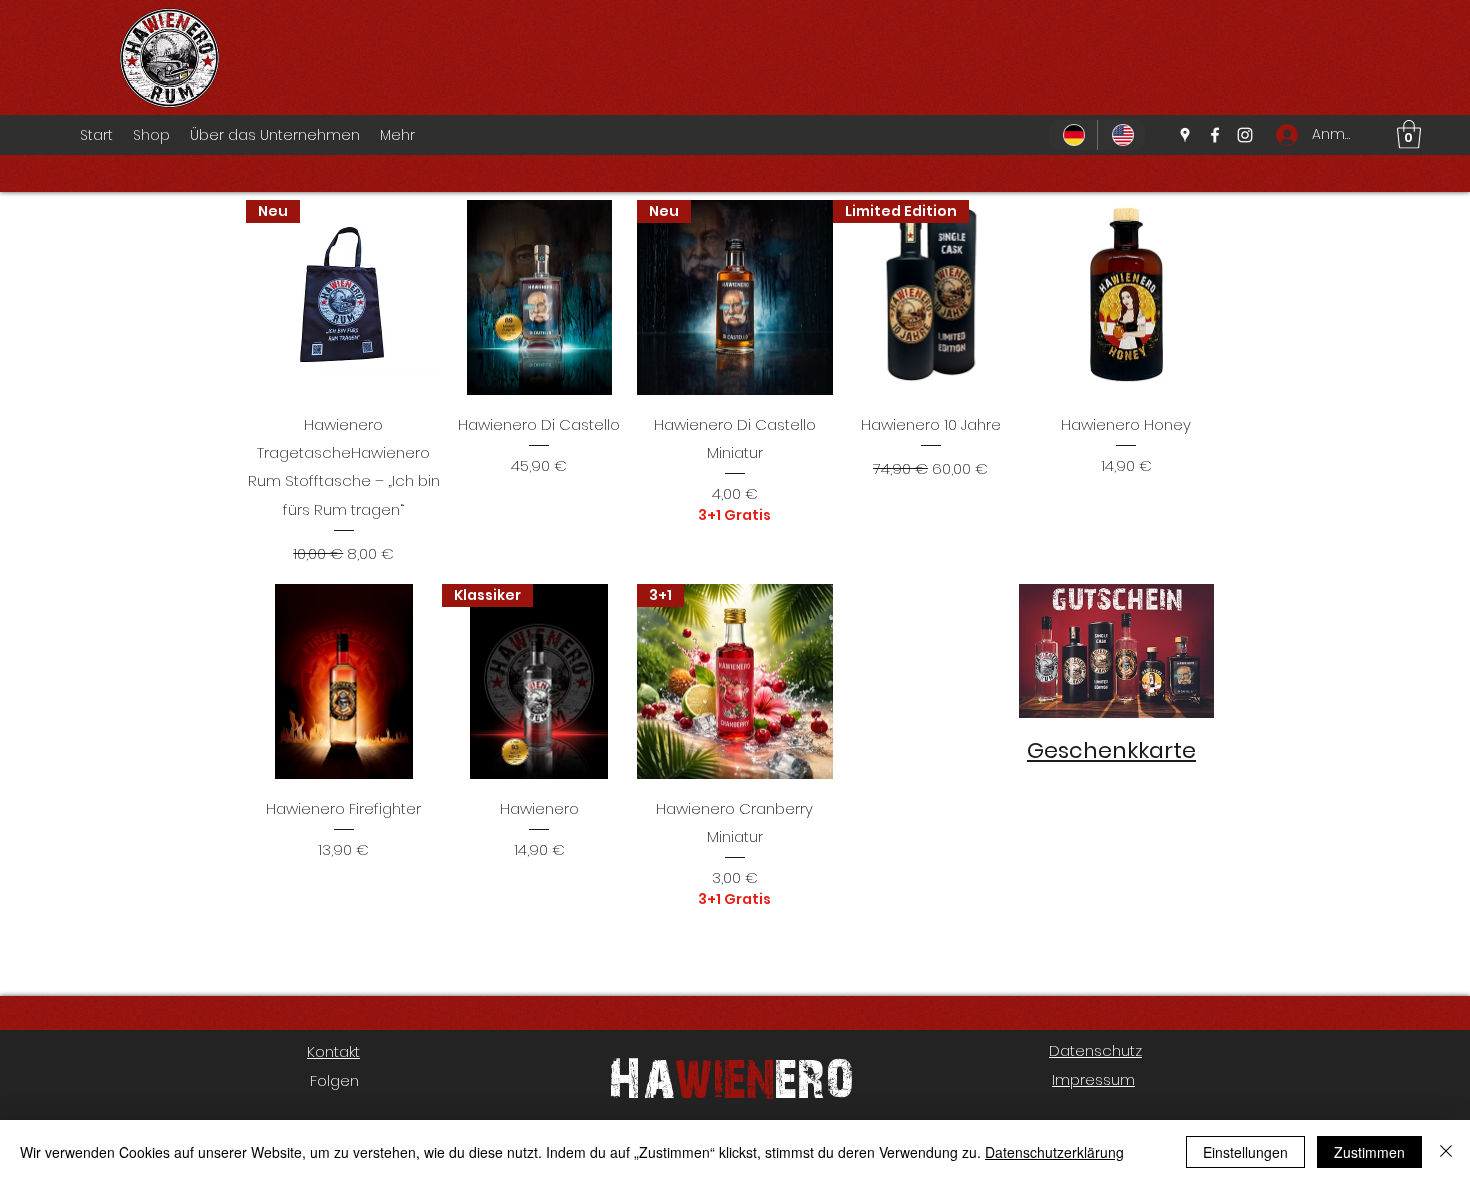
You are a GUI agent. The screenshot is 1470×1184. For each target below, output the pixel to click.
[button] (1409, 134)
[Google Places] (1185, 135)
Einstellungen (1245, 1152)
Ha (641, 1075)
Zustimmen (1369, 1152)
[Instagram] (1245, 135)
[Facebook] (1215, 135)
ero (814, 1075)
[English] (1121, 135)
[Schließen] (1446, 1152)
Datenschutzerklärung (1054, 1152)
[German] (1073, 135)
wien (725, 1075)
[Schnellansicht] (540, 298)
